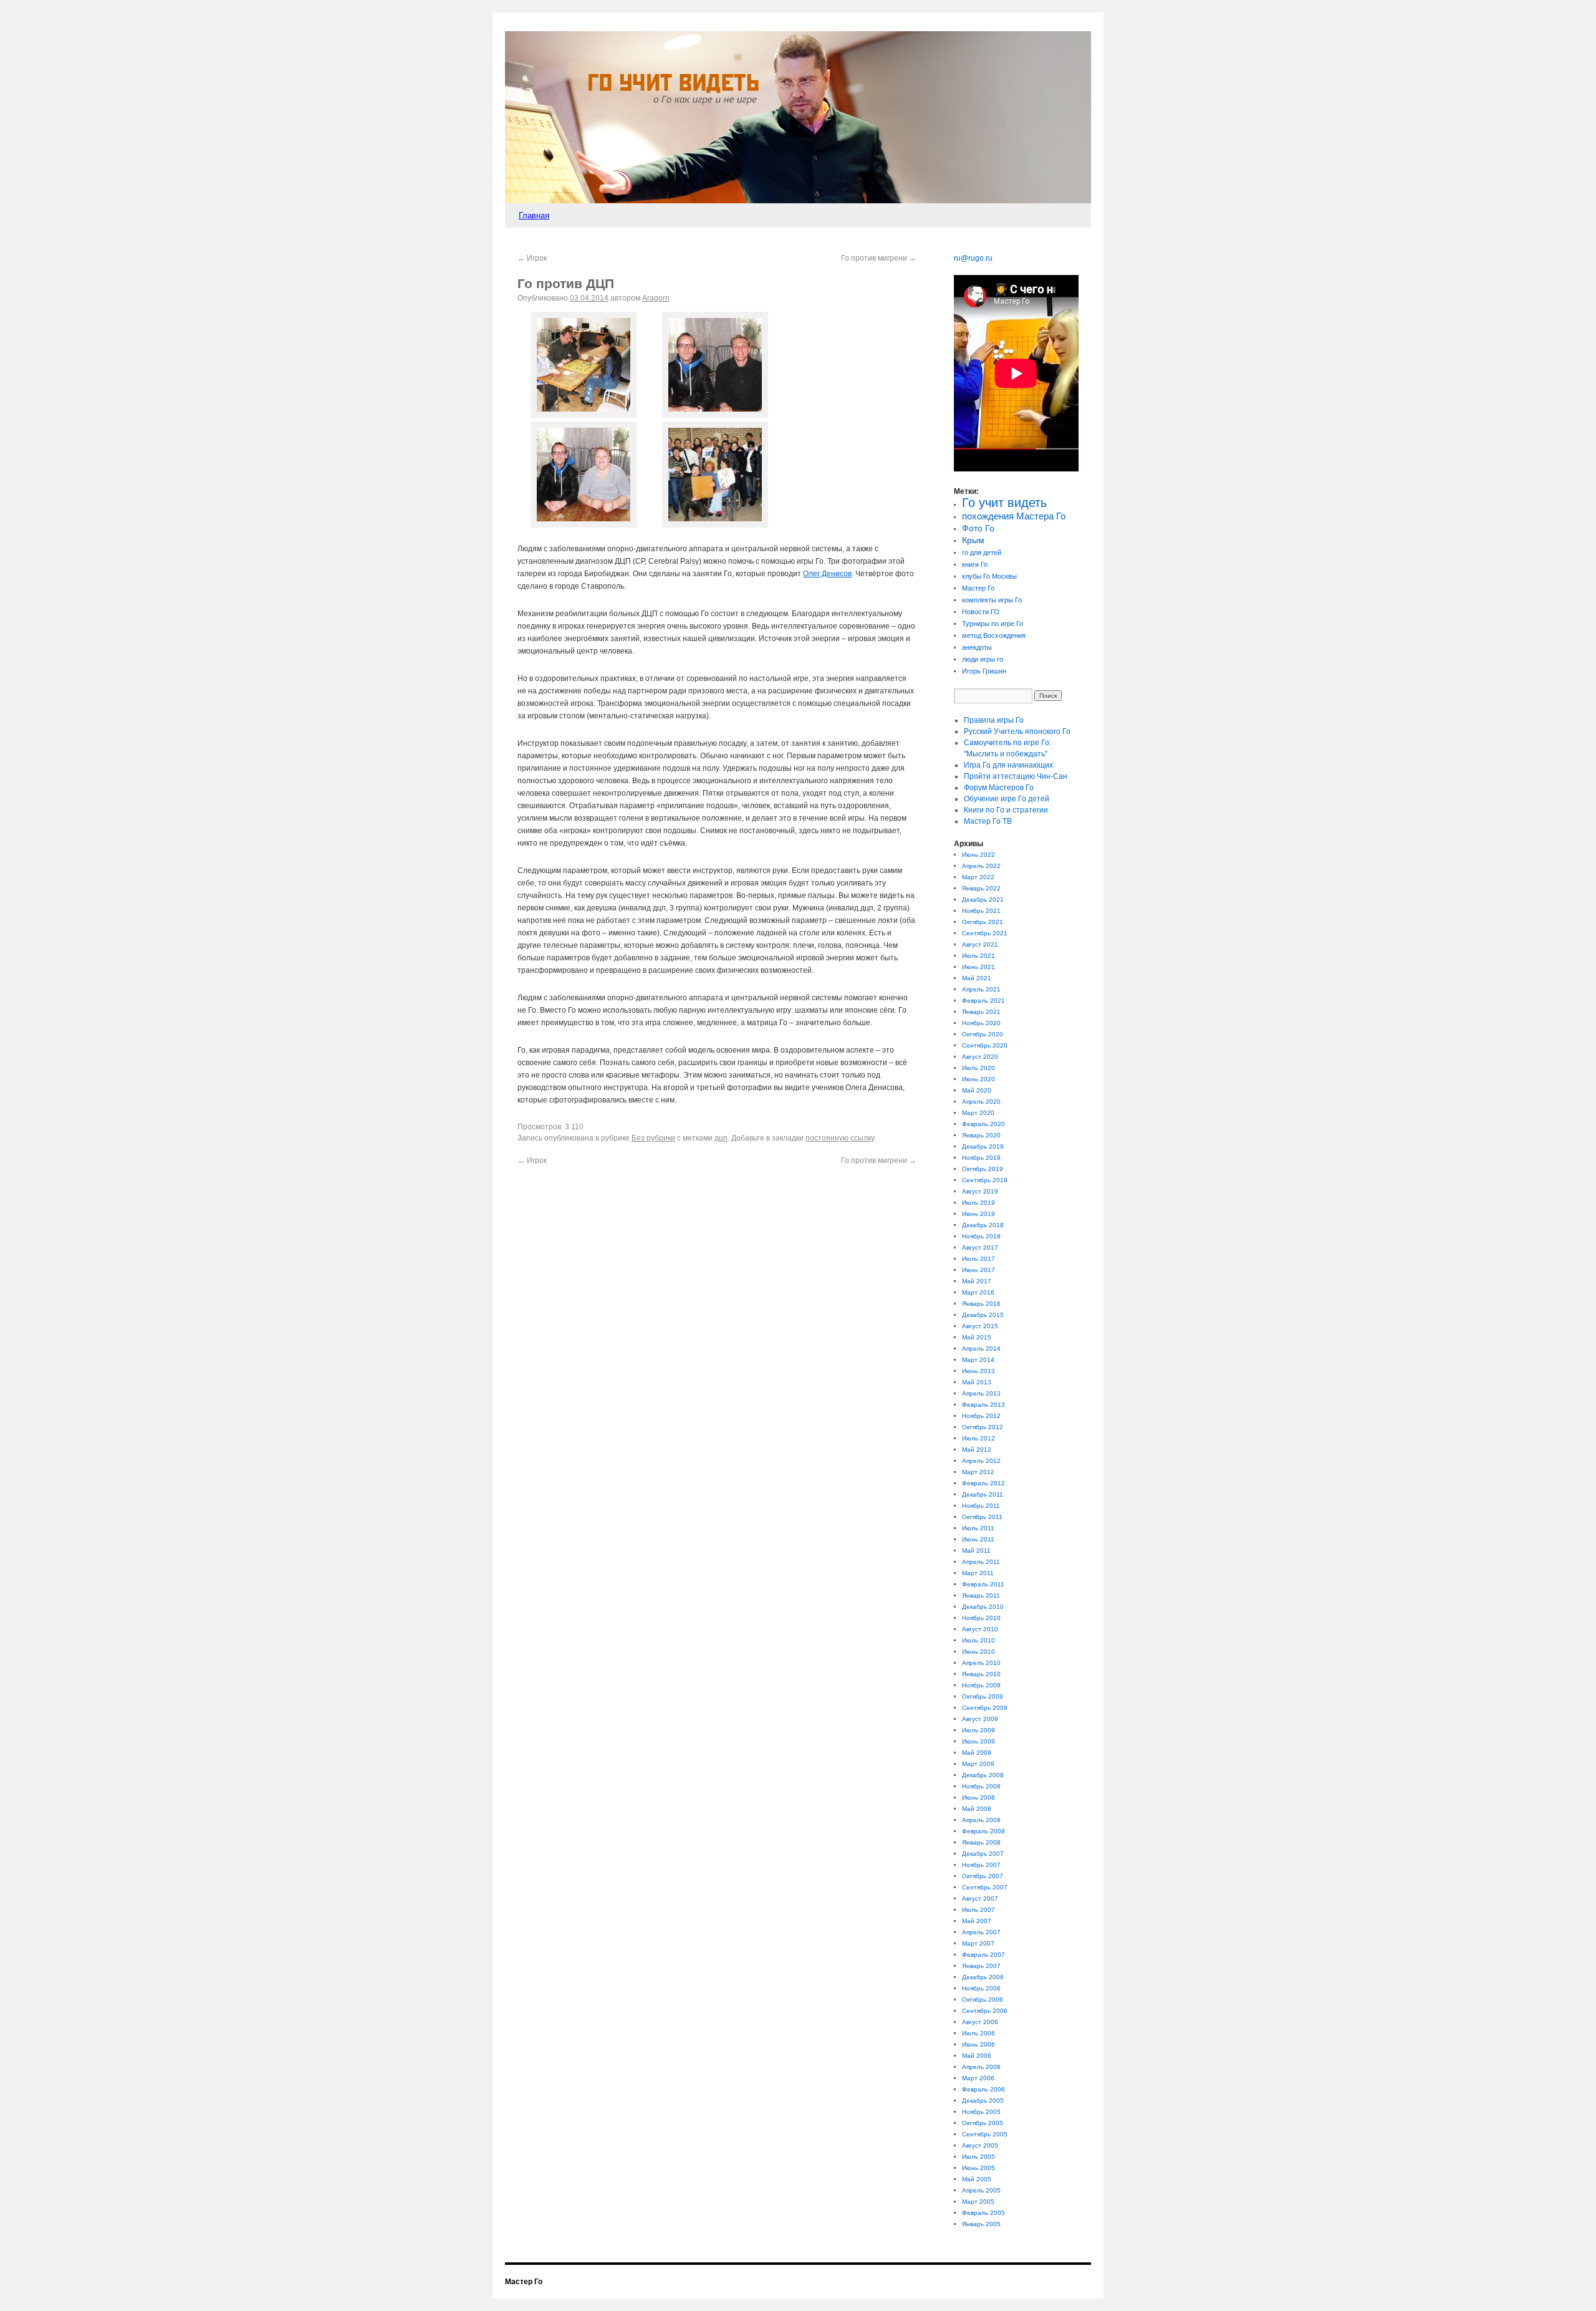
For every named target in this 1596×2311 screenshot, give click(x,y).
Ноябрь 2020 (981, 1023)
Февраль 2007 (983, 1955)
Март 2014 (978, 1360)
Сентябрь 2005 (985, 2134)
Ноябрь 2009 (981, 1685)
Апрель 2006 (981, 2067)
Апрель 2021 (981, 989)
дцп (721, 1138)
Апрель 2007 (981, 1932)
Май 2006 (977, 2056)
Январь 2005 (981, 2224)
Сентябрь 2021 (985, 933)
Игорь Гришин (984, 671)
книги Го (975, 564)
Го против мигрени (879, 258)
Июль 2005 (978, 2157)
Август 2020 (980, 1057)
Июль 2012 (978, 1438)
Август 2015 (980, 1326)
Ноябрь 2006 (981, 1988)
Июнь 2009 (978, 1741)
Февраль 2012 (983, 1483)
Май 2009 (977, 1753)
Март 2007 (978, 1943)
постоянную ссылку (840, 1138)
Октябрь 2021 (983, 922)
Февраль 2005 (983, 2213)
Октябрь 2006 (983, 2000)
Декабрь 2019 (983, 1146)
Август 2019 (980, 1191)
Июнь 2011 (978, 1539)
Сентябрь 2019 (985, 1180)
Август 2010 (980, 1629)
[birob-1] (584, 415)
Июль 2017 (978, 1259)
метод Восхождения (994, 635)
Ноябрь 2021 (981, 911)
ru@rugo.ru (973, 258)
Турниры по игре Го (993, 624)
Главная (534, 215)
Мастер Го (978, 588)
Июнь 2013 (978, 1371)
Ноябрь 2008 (981, 1786)
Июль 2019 (978, 1203)
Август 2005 (980, 2145)
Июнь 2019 (978, 1214)
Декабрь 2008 (983, 1775)
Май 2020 (977, 1090)
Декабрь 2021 (983, 900)
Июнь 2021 (978, 967)
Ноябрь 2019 (981, 1158)
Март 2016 (978, 1292)
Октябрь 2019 (983, 1169)
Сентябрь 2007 (985, 1887)
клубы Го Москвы (989, 576)
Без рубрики (653, 1138)
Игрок (532, 258)
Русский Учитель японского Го (1017, 731)
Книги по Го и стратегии (1006, 810)
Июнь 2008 (978, 1797)
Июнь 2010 (978, 1652)
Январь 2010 (981, 1674)
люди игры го (983, 659)
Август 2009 (980, 1719)
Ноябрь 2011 (981, 1506)
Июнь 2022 (978, 855)
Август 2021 (980, 944)
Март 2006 (978, 2078)
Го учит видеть (1004, 503)
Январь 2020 (981, 1135)
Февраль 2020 (983, 1124)
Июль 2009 (978, 1730)
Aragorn (656, 298)
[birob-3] (584, 525)
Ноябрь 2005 (981, 2112)
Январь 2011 (981, 1595)
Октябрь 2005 (983, 2123)
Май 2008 (977, 1809)
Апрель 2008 (981, 1820)
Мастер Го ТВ (988, 821)
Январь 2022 (981, 888)
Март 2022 (978, 877)
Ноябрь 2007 (981, 1865)
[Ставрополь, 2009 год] (715, 525)
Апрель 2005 (981, 2190)
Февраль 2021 (983, 1001)
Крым (973, 540)
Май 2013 (977, 1382)
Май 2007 (977, 1921)
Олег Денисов (827, 574)
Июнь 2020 (978, 1079)
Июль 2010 (978, 1640)
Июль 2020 (978, 1068)
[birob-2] (715, 415)
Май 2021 (977, 978)
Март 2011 (978, 1573)
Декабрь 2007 (983, 1854)
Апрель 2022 (981, 866)
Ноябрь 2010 (981, 1618)
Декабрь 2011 (983, 1494)
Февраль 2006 (983, 2089)
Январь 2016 (981, 1304)
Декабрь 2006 (983, 1977)
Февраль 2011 (983, 1584)
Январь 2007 (981, 1966)
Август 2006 (980, 2022)
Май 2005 (977, 2179)
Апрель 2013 (981, 1393)
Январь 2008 (981, 1842)
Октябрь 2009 (983, 1696)
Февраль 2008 (983, 1831)
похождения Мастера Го (1014, 516)
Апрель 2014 (981, 1348)
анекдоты (977, 647)
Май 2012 (977, 1450)
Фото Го (978, 528)
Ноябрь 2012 (981, 1416)
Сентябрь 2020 (985, 1045)
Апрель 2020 (981, 1102)
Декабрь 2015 (983, 1315)
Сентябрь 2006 (985, 2011)
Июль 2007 (978, 1910)
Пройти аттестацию (1016, 776)
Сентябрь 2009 (985, 1708)
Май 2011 (976, 1551)
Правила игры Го (994, 720)
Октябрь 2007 (983, 1876)
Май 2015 (977, 1337)
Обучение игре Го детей (1007, 799)
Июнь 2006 (978, 2044)
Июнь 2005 (978, 2168)
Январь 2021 (981, 1012)
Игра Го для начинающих (1008, 765)
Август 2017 (980, 1247)
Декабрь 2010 (983, 1607)
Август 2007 (980, 1898)
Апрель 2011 (981, 1562)
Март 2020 (978, 1113)
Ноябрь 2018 (981, 1236)
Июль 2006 (978, 2033)
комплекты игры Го (992, 600)
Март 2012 (978, 1472)
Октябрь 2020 (983, 1034)
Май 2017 (977, 1281)
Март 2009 (978, 1764)
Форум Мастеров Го (999, 788)
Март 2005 (978, 2202)
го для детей (982, 552)
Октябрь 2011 (982, 1517)
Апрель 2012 (981, 1461)
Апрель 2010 (981, 1663)
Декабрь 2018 (983, 1225)
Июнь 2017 (978, 1270)
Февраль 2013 (983, 1405)
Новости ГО (981, 612)
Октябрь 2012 (983, 1427)
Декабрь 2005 (983, 2101)
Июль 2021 (978, 956)
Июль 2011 (978, 1528)
